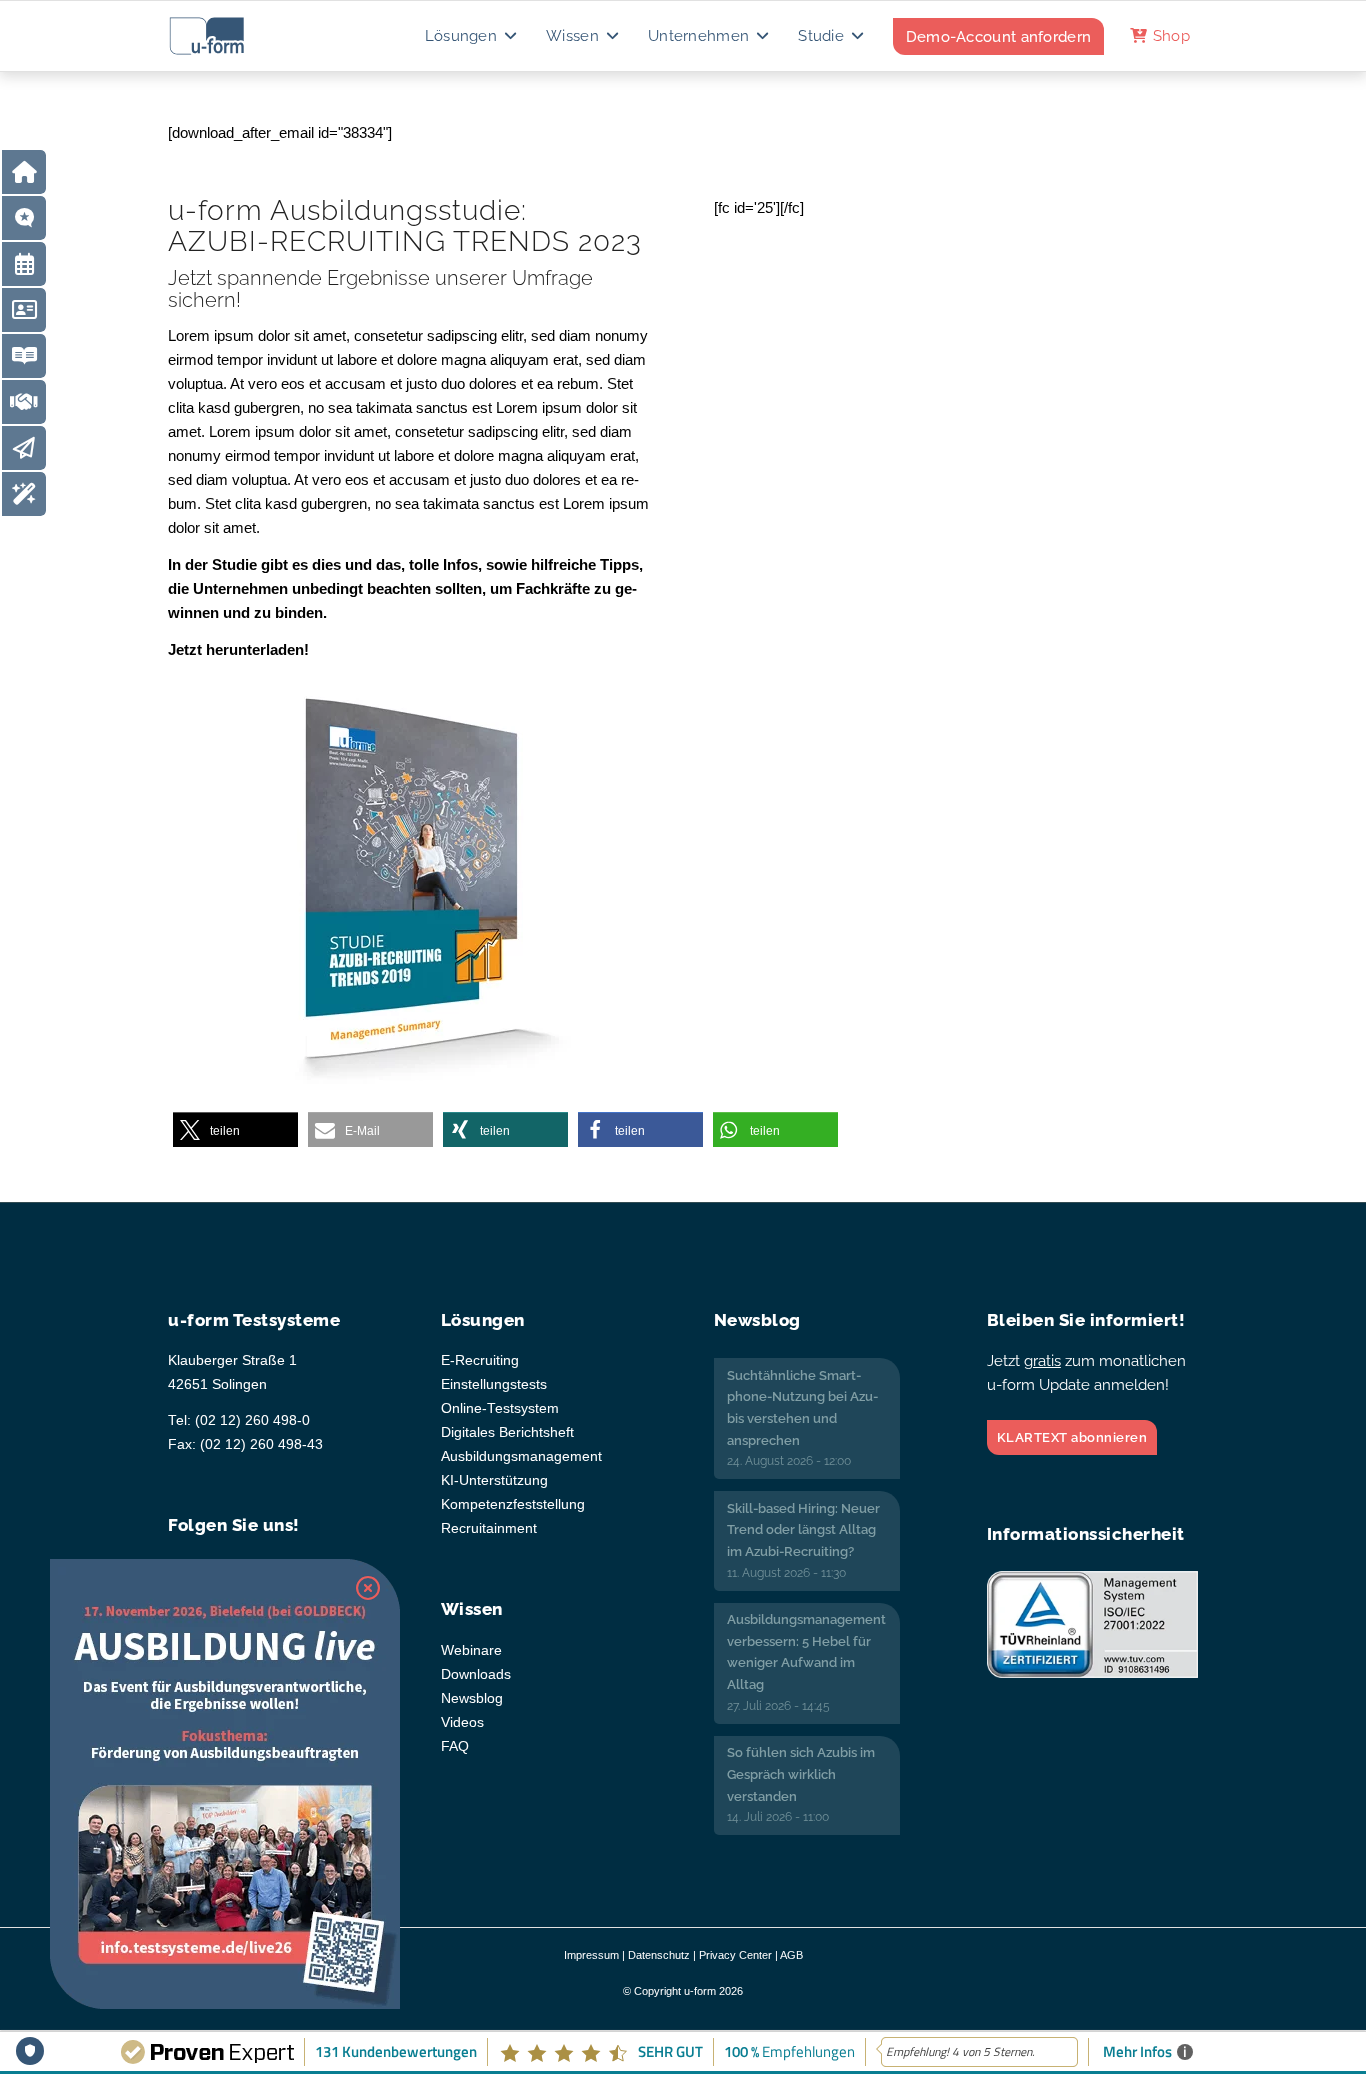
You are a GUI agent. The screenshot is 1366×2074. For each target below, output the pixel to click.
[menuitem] (472, 36)
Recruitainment (489, 1528)
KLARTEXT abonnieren (1072, 1437)
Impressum (591, 1955)
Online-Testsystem (500, 1408)
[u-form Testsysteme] (225, 36)
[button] (235, 1130)
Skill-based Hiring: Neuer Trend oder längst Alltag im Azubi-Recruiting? (803, 1530)
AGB (791, 1955)
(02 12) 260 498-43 (261, 1444)
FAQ (455, 1746)
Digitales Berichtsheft (507, 1432)
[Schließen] (368, 1588)
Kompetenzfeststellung (513, 1504)
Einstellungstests (494, 1384)
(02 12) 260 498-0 (252, 1420)
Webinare (471, 1650)
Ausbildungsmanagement (521, 1456)
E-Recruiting (480, 1360)
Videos (462, 1722)
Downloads (476, 1674)
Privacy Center (735, 1955)
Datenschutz (659, 1955)
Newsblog (472, 1698)
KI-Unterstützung (494, 1480)
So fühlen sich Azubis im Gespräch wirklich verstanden (801, 1774)
